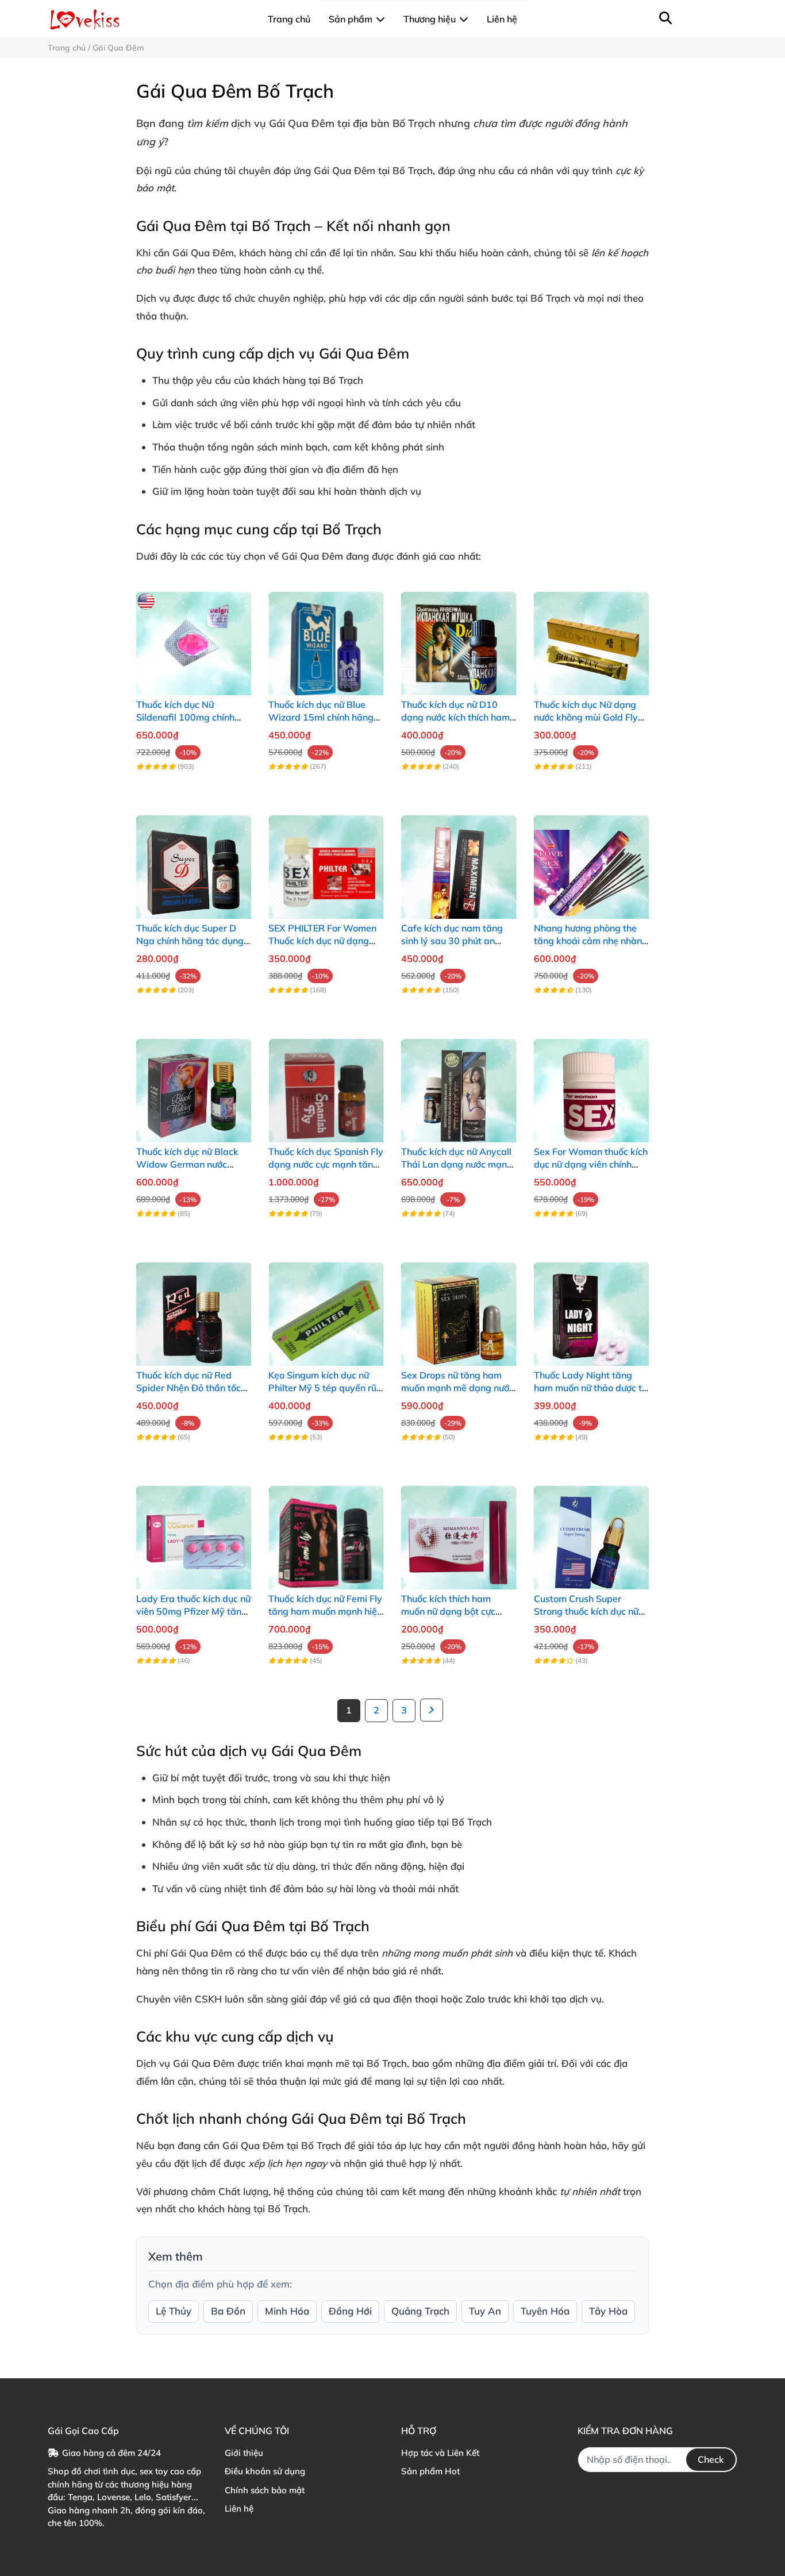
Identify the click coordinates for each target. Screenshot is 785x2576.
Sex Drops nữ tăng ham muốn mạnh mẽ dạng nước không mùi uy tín (457, 1388)
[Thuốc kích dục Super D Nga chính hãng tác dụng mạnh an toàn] (194, 861)
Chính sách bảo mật (265, 2490)
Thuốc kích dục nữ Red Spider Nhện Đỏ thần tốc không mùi (188, 1388)
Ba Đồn (228, 2311)
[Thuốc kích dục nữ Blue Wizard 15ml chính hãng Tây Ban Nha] (326, 638)
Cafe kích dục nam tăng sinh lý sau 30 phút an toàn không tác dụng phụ (455, 941)
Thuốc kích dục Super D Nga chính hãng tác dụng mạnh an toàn (190, 941)
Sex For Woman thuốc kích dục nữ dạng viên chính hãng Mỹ (591, 1164)
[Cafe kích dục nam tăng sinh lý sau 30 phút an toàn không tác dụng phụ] (459, 861)
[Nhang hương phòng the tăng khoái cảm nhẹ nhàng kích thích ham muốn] (592, 861)
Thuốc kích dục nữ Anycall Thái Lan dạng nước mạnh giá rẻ (457, 1164)
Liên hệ (239, 2508)
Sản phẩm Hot (430, 2471)
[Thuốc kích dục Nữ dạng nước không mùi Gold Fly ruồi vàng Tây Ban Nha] (592, 638)
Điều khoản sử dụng (265, 2471)
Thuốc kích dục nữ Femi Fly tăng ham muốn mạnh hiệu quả (325, 1612)
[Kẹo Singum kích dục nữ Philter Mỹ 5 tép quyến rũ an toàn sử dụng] (326, 1308)
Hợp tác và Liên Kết (440, 2453)
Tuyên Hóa (545, 2311)
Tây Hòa (608, 2311)
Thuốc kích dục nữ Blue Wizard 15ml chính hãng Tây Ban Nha (321, 717)
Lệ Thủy (174, 2311)
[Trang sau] (432, 1710)
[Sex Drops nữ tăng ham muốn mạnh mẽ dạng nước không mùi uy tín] (459, 1308)
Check (711, 2459)
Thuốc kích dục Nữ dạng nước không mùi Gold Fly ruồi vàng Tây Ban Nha (586, 717)
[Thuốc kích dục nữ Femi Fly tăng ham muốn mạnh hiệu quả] (326, 1532)
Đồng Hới (350, 2311)
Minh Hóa (287, 2311)
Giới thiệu (244, 2453)
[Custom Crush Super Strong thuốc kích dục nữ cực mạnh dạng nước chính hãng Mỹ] (592, 1532)
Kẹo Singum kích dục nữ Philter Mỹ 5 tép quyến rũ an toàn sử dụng (322, 1388)
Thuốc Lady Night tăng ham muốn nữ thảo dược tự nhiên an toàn (590, 1388)
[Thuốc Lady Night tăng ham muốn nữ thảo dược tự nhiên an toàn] (592, 1308)
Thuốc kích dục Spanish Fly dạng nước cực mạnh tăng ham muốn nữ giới (326, 1164)
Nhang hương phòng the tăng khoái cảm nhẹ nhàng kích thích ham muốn (591, 941)
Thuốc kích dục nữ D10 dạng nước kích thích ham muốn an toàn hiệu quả (455, 717)
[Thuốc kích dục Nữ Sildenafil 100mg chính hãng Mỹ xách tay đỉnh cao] (194, 638)
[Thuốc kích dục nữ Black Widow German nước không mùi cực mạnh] (194, 1085)
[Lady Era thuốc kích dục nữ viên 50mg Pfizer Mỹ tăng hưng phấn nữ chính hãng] (194, 1532)
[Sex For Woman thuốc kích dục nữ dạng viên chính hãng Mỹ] (592, 1085)
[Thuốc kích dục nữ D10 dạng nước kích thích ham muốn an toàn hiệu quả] (459, 638)
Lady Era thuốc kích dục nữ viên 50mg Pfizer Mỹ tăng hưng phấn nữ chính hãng (193, 1612)
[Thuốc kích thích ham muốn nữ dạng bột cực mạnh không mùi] (459, 1532)
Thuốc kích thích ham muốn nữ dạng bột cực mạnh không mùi (448, 1612)
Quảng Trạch (420, 2311)
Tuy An (485, 2311)
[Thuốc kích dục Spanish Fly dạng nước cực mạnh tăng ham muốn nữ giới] (326, 1085)
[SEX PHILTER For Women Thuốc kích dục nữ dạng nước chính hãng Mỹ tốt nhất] (326, 861)
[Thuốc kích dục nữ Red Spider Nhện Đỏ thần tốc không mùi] (194, 1308)
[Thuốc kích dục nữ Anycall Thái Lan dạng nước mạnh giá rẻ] (459, 1085)
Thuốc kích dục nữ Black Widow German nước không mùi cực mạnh (187, 1164)
